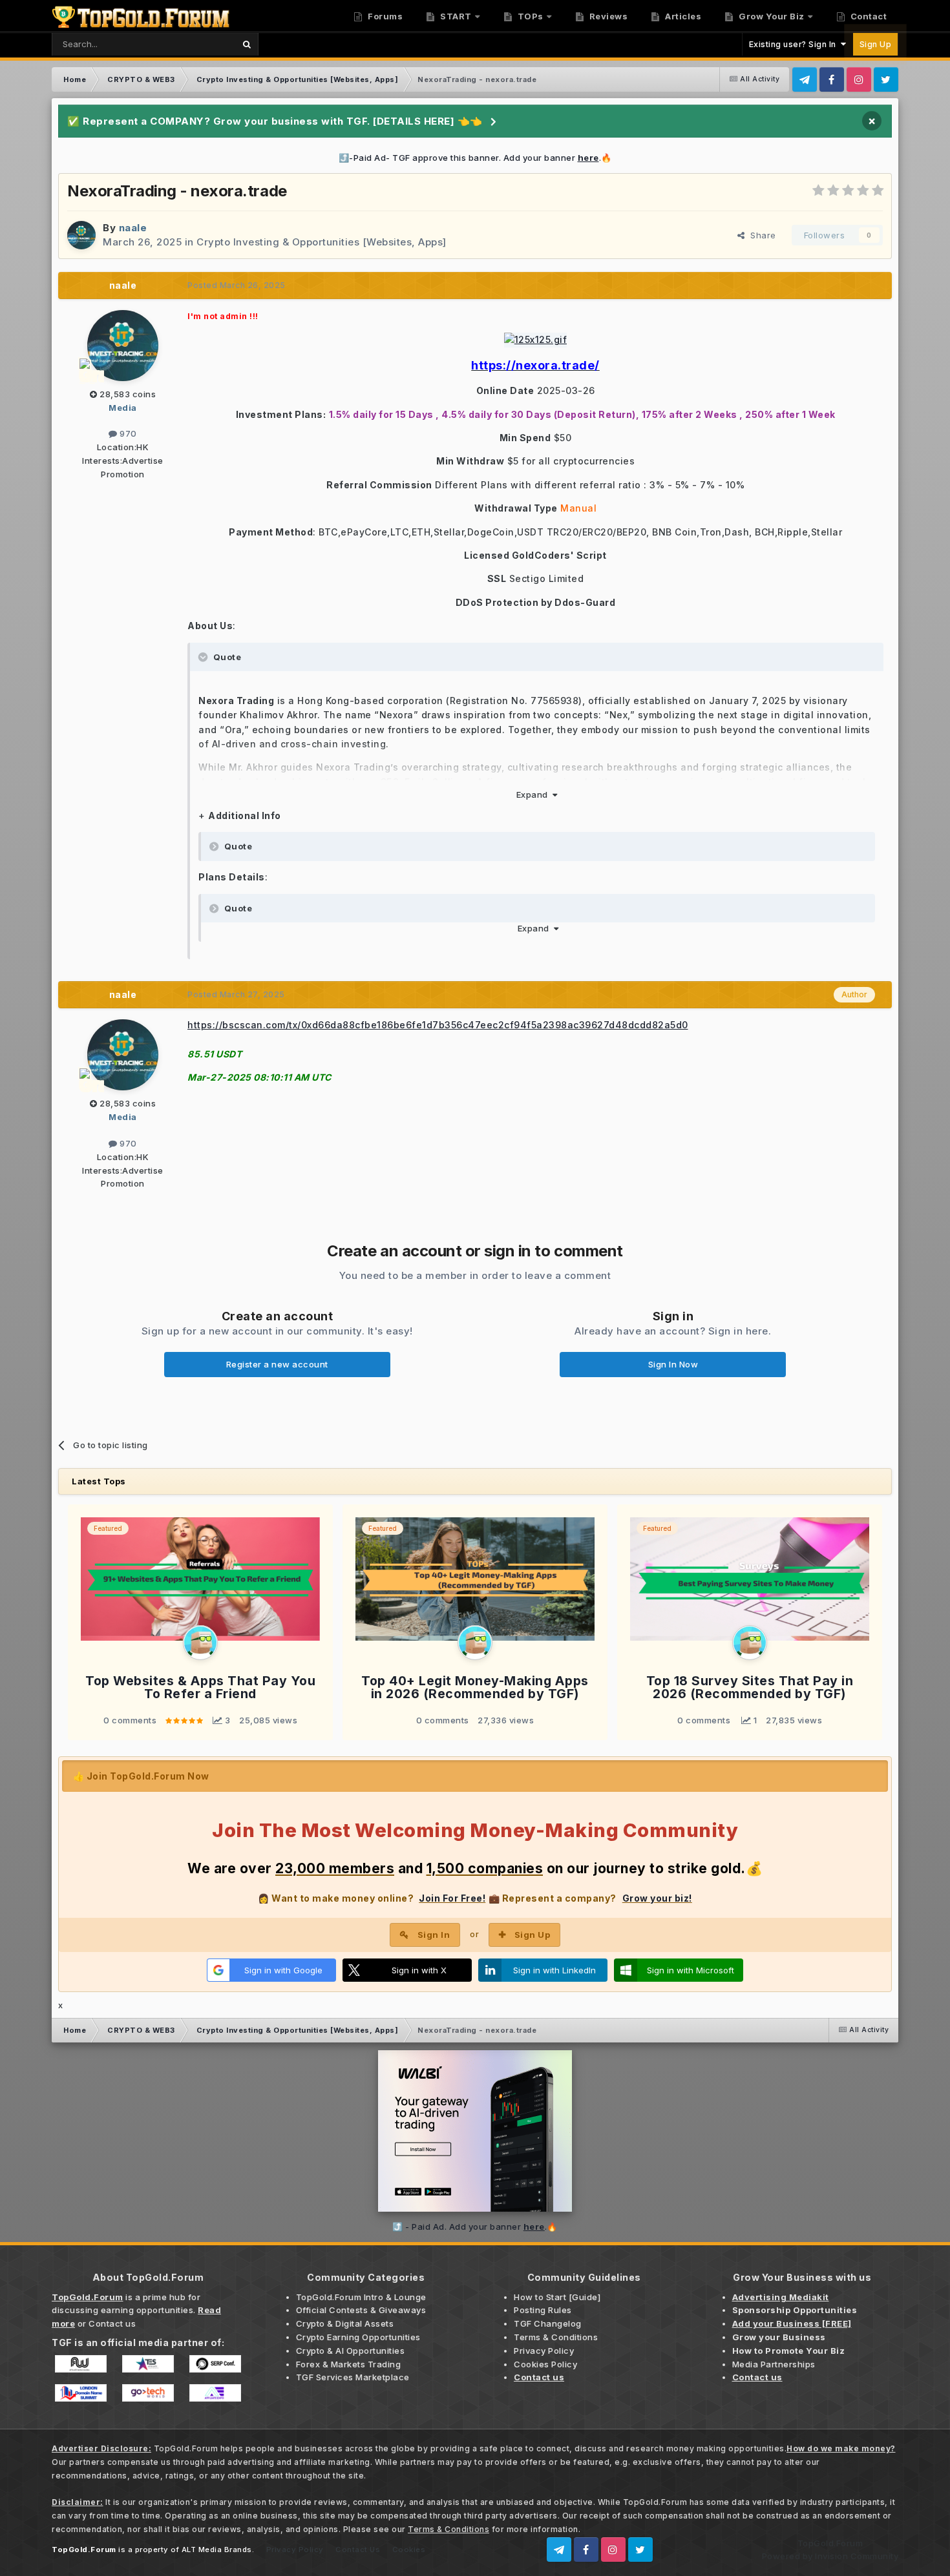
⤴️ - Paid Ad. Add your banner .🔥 (475, 2227)
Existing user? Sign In (795, 44)
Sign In (434, 1935)
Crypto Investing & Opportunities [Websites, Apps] (322, 242)
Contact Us (358, 2550)
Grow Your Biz (771, 16)
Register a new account (277, 1364)
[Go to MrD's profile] (200, 1643)
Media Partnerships (774, 2364)
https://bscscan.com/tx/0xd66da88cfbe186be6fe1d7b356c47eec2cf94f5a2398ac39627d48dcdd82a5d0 (438, 1025)
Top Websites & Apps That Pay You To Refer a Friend (200, 1688)
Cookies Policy (545, 2364)
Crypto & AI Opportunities (351, 2351)
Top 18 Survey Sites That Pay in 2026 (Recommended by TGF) (750, 1688)
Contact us (112, 2323)
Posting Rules (543, 2310)
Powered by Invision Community (830, 2556)
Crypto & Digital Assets (345, 2323)
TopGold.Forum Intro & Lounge (361, 2297)
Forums (385, 16)
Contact (867, 16)
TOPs (529, 16)
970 (127, 433)
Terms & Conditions (556, 2337)
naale (123, 285)
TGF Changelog (548, 2323)
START (455, 16)
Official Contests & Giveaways (361, 2310)
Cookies (409, 2550)
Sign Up (876, 44)
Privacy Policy (544, 2351)
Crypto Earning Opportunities (358, 2337)
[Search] (247, 44)
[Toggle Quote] (205, 657)
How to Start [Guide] (557, 2297)
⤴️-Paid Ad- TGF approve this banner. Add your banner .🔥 (475, 158)
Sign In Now (673, 1364)
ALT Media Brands (217, 2550)
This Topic (196, 44)
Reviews (607, 16)
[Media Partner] (81, 2363)
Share (760, 235)
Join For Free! (452, 1898)
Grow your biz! (657, 1898)
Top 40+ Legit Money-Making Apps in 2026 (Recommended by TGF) (475, 1688)
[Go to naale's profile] (81, 235)
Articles (682, 16)
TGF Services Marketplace (353, 2377)
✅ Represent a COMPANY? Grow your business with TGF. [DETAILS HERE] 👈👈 (275, 121)
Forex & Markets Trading (349, 2364)
